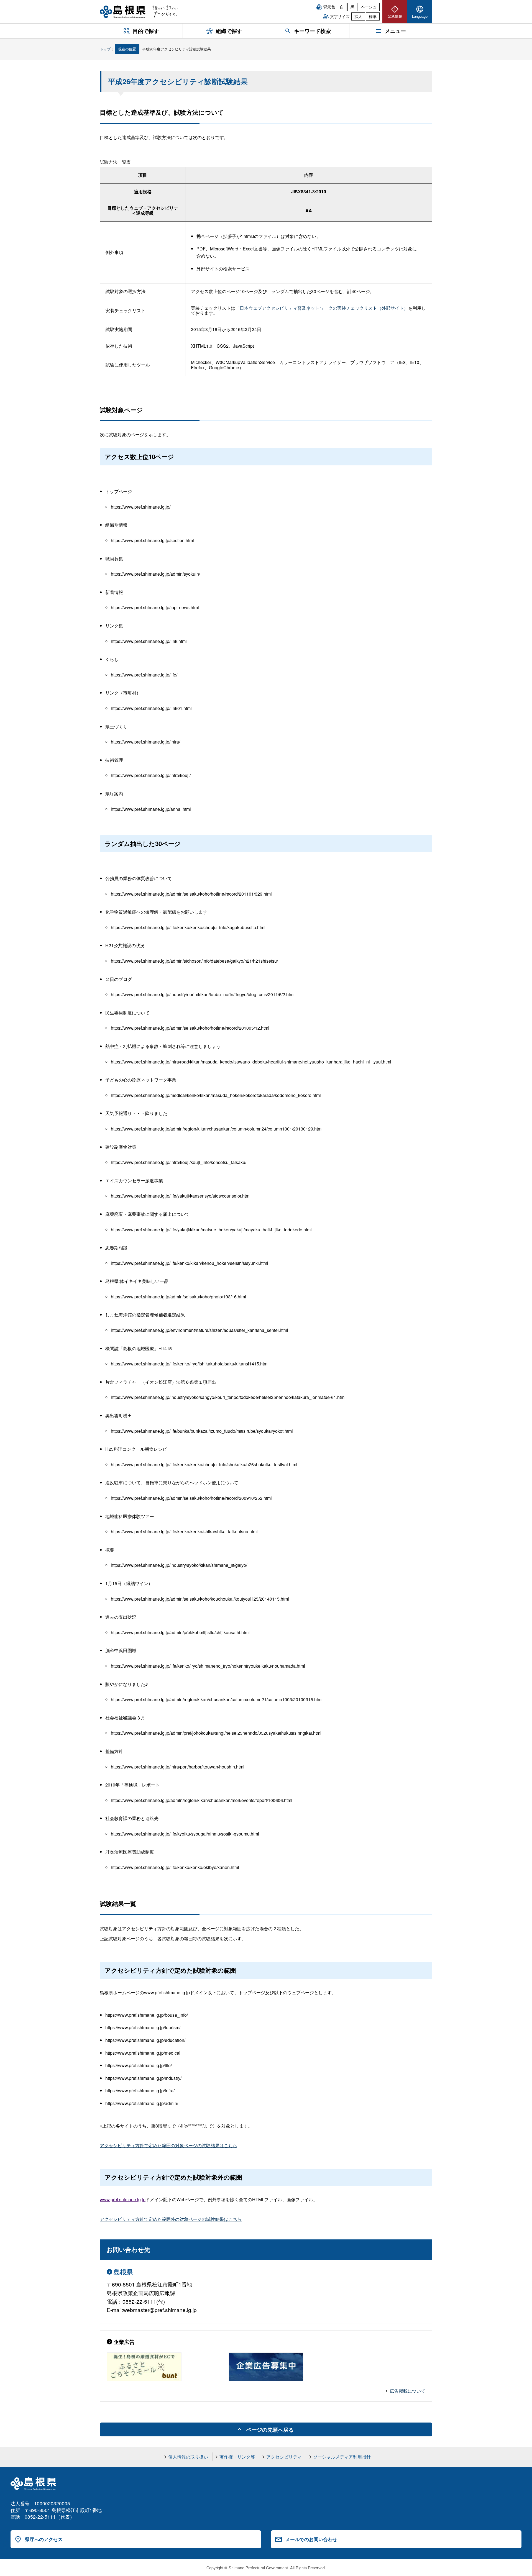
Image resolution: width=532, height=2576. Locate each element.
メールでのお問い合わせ (311, 2539)
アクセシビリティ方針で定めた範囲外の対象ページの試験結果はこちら (171, 2219)
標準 (373, 16)
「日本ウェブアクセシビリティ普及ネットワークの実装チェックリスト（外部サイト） (322, 308)
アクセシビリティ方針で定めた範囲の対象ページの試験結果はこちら (168, 2145)
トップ (105, 49)
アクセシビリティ (284, 2457)
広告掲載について (408, 2391)
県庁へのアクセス (44, 2539)
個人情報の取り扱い (188, 2457)
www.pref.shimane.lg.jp (123, 2199)
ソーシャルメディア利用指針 (342, 2457)
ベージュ (369, 7)
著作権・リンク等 (237, 2457)
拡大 (358, 16)
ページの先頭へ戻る (270, 2429)
